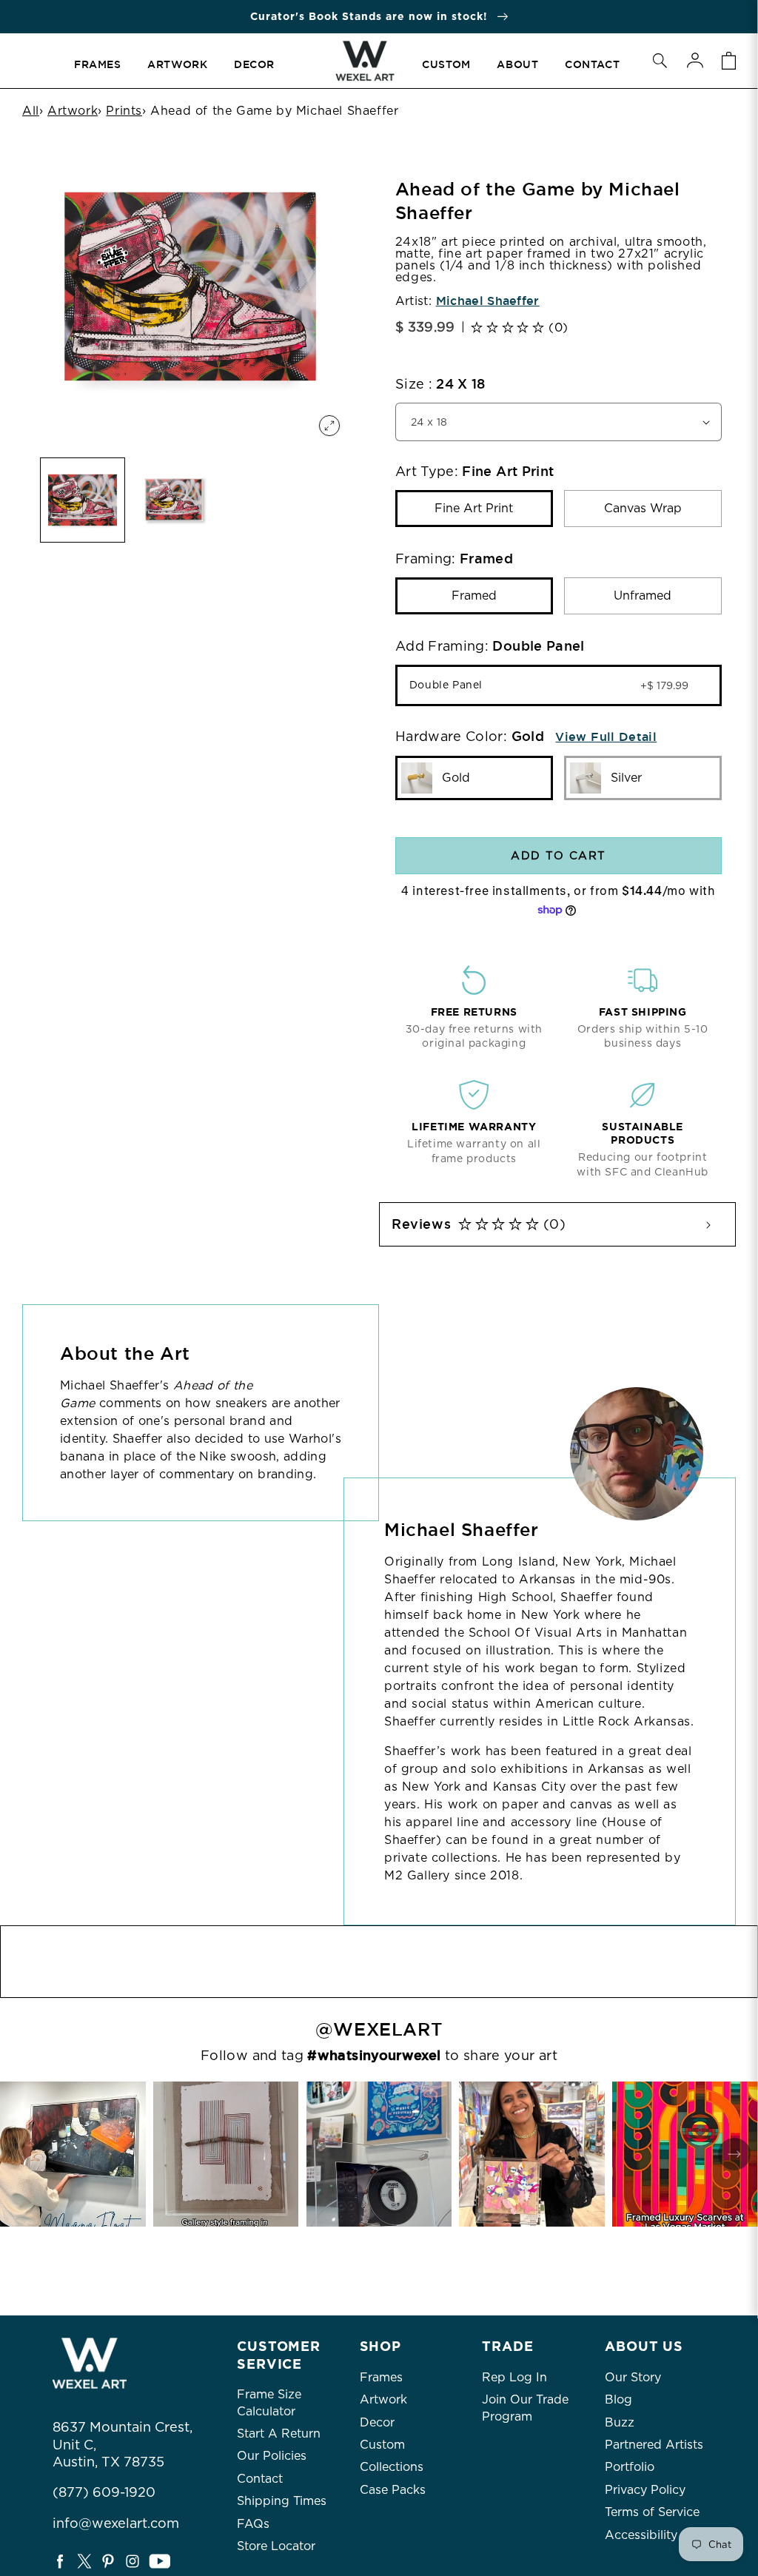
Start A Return (279, 2434)
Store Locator (276, 2546)
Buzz (620, 2422)
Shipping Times (282, 2501)
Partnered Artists (654, 2445)
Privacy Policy (645, 2490)
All (31, 111)
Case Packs (393, 2490)
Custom (382, 2445)
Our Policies (272, 2456)
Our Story (633, 2377)
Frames (381, 2377)
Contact (260, 2479)
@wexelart (379, 2030)
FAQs (253, 2524)
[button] (660, 61)
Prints (124, 111)
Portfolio (630, 2467)
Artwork (73, 111)
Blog (618, 2399)
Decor (377, 2422)
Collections (392, 2467)
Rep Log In (514, 2377)
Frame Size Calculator (269, 2402)
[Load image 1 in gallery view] (83, 500)
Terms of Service (652, 2512)
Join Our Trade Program (525, 2408)
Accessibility (641, 2535)
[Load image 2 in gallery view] (174, 500)
